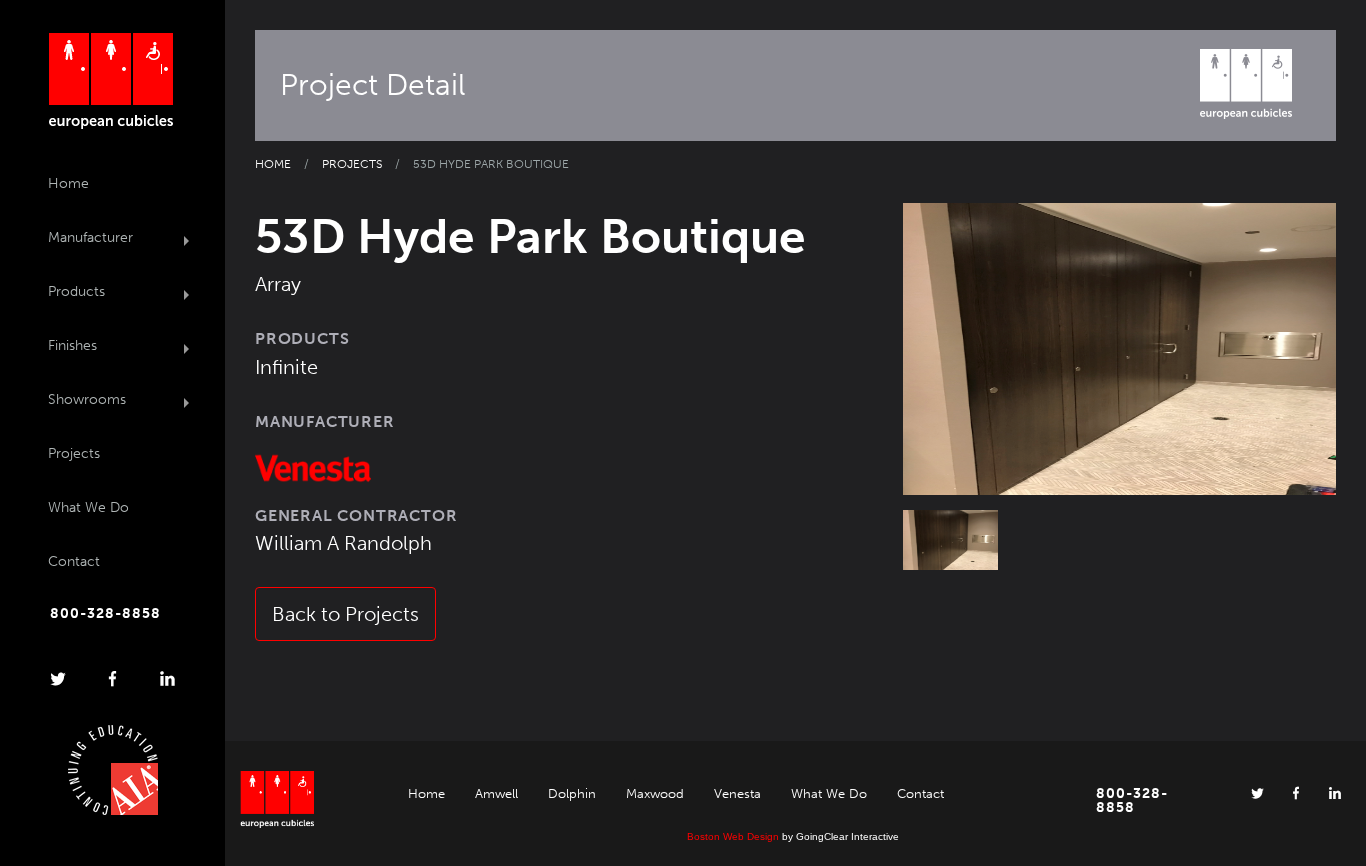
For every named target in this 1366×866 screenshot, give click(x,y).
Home (68, 183)
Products (76, 291)
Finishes (72, 345)
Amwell (496, 793)
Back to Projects (345, 614)
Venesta (737, 793)
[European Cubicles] (110, 81)
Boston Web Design (733, 836)
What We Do (88, 507)
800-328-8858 (105, 614)
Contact (74, 561)
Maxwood (655, 793)
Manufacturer (90, 237)
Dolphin (572, 793)
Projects (74, 453)
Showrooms (87, 399)
